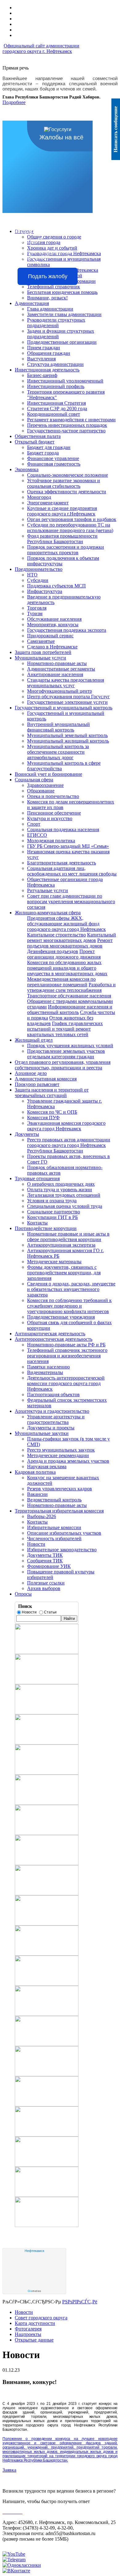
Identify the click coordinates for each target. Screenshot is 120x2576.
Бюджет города (43, 453)
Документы (27, 1134)
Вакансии (37, 1494)
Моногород (39, 497)
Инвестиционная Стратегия (56, 403)
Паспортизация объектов (53, 1394)
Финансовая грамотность (54, 464)
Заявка (9, 2470)
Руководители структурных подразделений (56, 323)
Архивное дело (31, 1073)
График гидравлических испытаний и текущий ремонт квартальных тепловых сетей (65, 1029)
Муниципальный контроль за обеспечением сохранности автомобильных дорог (58, 752)
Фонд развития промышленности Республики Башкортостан (62, 539)
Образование (41, 791)
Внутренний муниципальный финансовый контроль (58, 727)
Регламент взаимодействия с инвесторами (71, 420)
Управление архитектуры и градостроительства (56, 1419)
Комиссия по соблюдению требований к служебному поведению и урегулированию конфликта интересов (69, 1306)
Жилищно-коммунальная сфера (48, 913)
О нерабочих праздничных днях (61, 1184)
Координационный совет (54, 414)
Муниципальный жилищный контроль (68, 741)
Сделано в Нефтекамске (52, 647)
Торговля (37, 608)
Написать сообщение (116, 129)
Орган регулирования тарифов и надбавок (72, 519)
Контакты (37, 1223)
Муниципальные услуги (40, 658)
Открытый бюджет (35, 442)
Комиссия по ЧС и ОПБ (52, 1112)
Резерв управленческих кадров (60, 1489)
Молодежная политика (51, 841)
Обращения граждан (49, 353)
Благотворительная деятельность (62, 863)
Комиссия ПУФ (43, 1118)
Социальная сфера (34, 780)
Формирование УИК (49, 1566)
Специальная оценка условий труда (65, 1206)
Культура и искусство (50, 818)
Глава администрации (50, 309)
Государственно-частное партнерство (66, 431)
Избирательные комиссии (54, 1527)
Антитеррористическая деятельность (54, 1339)
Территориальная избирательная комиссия (59, 1511)
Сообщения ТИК (45, 1561)
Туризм (35, 613)
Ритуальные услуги (48, 890)
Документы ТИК (45, 1555)
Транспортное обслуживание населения (69, 996)
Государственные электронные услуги (67, 702)
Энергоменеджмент (48, 503)
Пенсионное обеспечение (54, 813)
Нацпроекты (28, 2334)
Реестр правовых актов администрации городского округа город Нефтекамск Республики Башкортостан (69, 1145)
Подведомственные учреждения (61, 1317)
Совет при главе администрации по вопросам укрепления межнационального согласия (71, 901)
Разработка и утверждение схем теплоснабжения (71, 987)
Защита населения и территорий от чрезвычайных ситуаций (52, 1093)
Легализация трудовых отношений (64, 1195)
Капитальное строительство (56, 935)
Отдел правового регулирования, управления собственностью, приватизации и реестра (63, 1065)
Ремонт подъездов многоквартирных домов (70, 943)
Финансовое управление (53, 458)
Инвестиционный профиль (56, 386)
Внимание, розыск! (47, 298)
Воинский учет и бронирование (48, 774)
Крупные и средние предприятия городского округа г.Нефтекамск (62, 511)
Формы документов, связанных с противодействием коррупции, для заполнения (64, 1273)
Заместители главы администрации (64, 314)
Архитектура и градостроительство (52, 1411)
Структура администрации (55, 364)
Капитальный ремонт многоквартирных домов (72, 937)
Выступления (41, 359)
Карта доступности (35, 2323)
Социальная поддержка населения (63, 829)
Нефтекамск (34, 2251)
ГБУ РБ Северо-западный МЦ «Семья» (68, 846)
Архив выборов (44, 1588)
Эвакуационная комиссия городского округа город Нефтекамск (66, 1126)
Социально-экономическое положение (68, 475)
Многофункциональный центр (60, 691)
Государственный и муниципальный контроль (64, 708)
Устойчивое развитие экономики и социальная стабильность (64, 483)
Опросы (23, 1594)
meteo (34, 2291)
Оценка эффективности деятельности (67, 492)
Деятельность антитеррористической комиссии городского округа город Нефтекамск (66, 1383)
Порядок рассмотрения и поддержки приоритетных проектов (66, 550)
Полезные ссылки (46, 1583)
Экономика (27, 469)
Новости (36, 1544)
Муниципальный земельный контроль (67, 735)
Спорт (34, 824)
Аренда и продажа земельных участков (68, 1461)
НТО (32, 575)
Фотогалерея (28, 2329)
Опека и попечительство (53, 796)
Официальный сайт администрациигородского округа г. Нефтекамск (41, 48)
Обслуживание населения (54, 619)
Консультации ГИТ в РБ (52, 1217)
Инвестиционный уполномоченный (65, 381)
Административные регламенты (61, 669)
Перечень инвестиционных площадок (67, 425)
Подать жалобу (48, 276)
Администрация (32, 303)
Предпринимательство (39, 569)
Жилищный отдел (34, 1040)
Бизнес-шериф (42, 375)
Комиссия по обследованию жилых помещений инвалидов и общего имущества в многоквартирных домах (67, 968)
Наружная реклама (47, 1466)
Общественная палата (38, 436)
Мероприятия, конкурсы (53, 625)
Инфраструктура (45, 591)
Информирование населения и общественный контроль (70, 1010)
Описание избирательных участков (64, 1533)
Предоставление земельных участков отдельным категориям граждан (66, 1054)
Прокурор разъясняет (37, 1084)
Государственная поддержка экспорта (67, 630)
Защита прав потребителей (43, 652)
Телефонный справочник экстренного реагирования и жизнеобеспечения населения (67, 1356)
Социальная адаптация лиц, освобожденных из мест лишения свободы (72, 871)
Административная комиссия (46, 1079)
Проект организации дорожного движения (64, 954)
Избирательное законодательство (62, 1550)
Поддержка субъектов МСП (56, 586)
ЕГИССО (37, 835)
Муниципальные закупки (42, 1433)
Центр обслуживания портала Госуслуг (68, 697)
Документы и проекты (51, 1428)
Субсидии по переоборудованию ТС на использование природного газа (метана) (70, 528)
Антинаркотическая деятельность (50, 1334)
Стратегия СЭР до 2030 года (57, 409)
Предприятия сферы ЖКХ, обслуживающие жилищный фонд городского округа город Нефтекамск (66, 924)
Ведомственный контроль (54, 1500)
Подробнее (14, 102)
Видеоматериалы (45, 1372)
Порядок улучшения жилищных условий (70, 1046)
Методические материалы (54, 1262)
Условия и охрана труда (52, 1201)
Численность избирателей (54, 1538)
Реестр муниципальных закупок (61, 1450)
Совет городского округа (41, 2318)
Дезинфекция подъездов (53, 951)
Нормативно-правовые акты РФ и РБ (66, 1345)
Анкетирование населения (55, 674)
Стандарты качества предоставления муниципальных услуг (66, 683)
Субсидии (38, 580)
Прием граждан (44, 348)
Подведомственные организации (62, 342)
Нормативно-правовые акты (57, 663)
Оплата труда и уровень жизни (60, 1190)
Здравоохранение (45, 785)
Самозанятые (41, 641)
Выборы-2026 (42, 1516)
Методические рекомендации (58, 1455)
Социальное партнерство (54, 1212)
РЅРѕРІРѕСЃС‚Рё (80, 2302)
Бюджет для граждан (49, 447)
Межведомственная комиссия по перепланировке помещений (61, 982)
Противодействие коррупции (46, 1228)
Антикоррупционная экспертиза (61, 1245)
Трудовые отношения (37, 1178)
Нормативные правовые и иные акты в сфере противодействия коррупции (68, 1237)
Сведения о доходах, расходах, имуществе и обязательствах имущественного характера (71, 1289)
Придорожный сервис (50, 636)
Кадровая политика (35, 1472)
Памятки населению (48, 1367)
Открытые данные (34, 2340)
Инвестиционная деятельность (47, 370)
